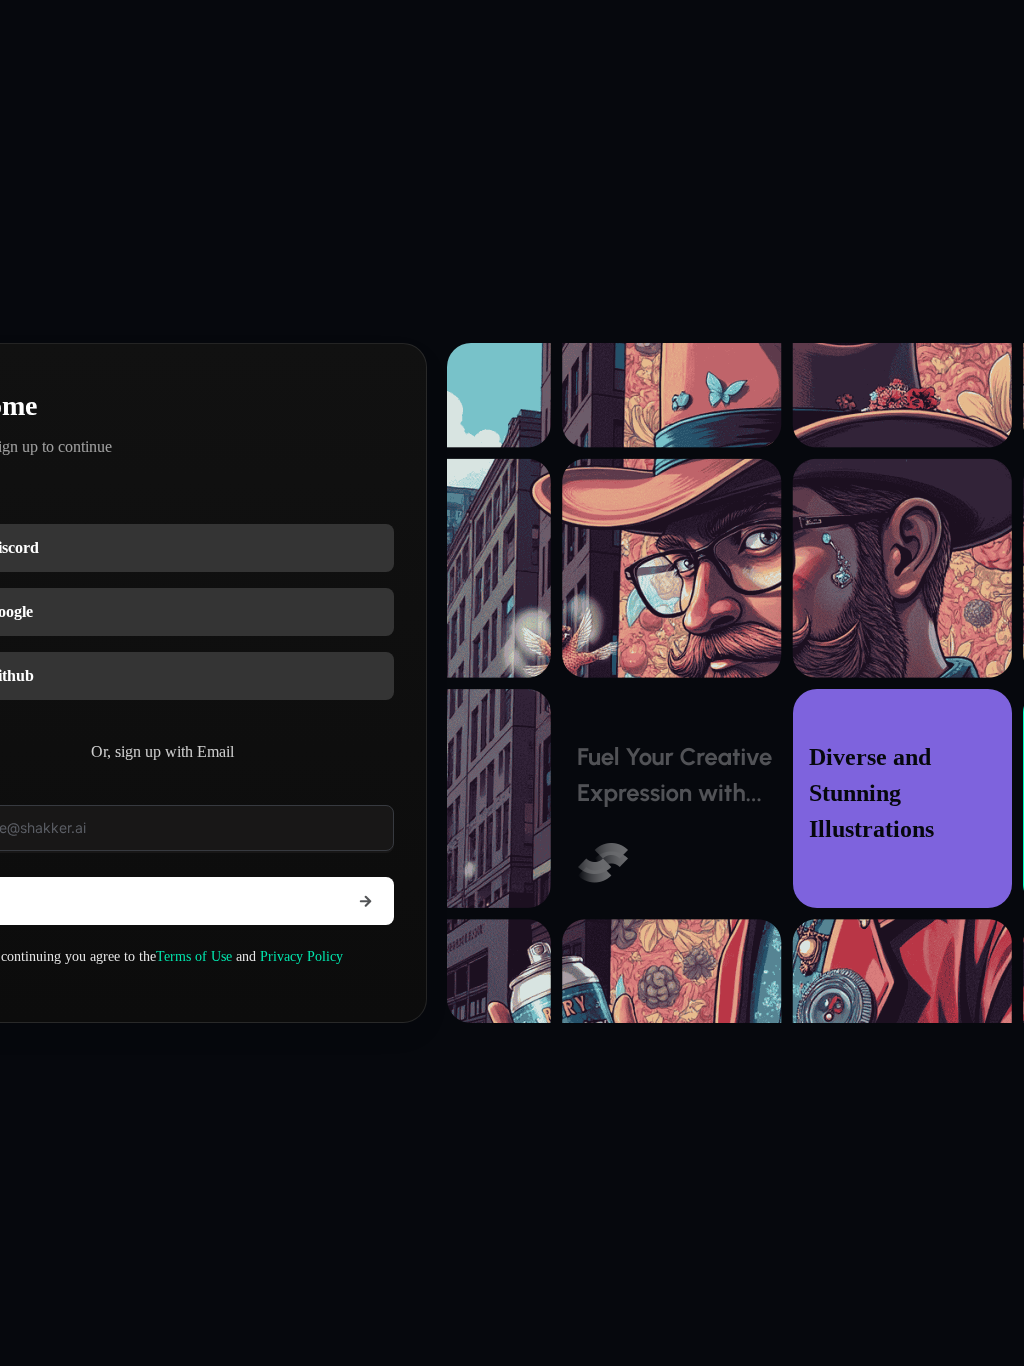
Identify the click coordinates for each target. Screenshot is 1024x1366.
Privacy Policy (301, 956)
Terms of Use (194, 956)
